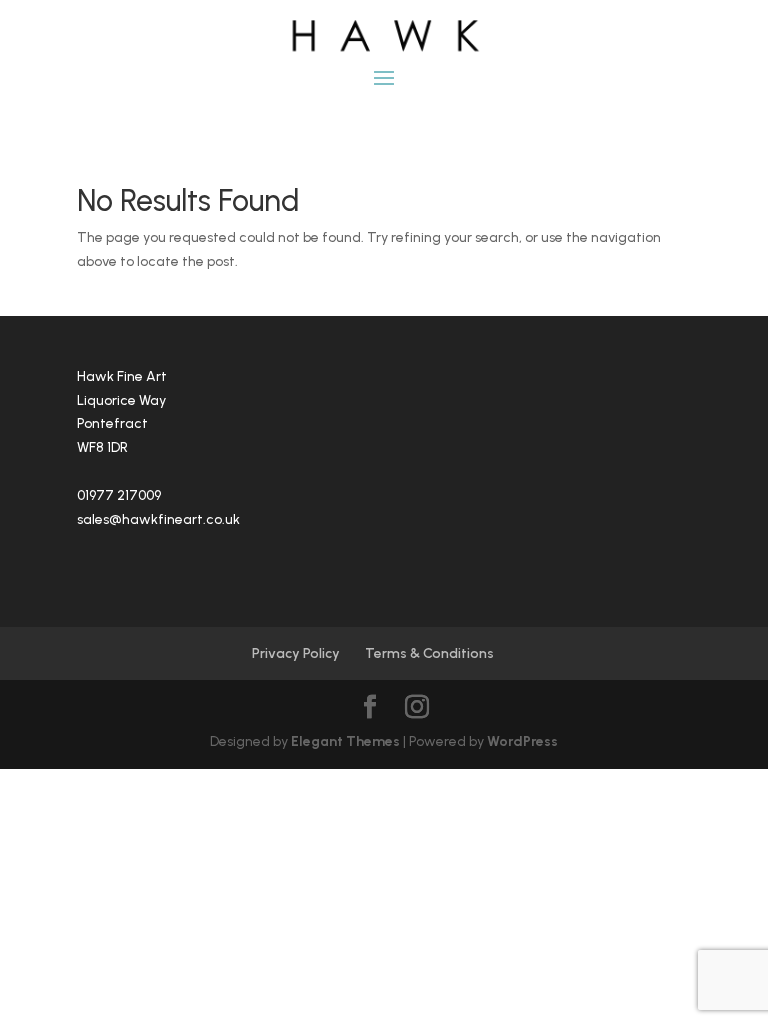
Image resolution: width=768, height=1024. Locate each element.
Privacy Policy (296, 653)
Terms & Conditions (429, 653)
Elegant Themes (345, 741)
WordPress (522, 741)
